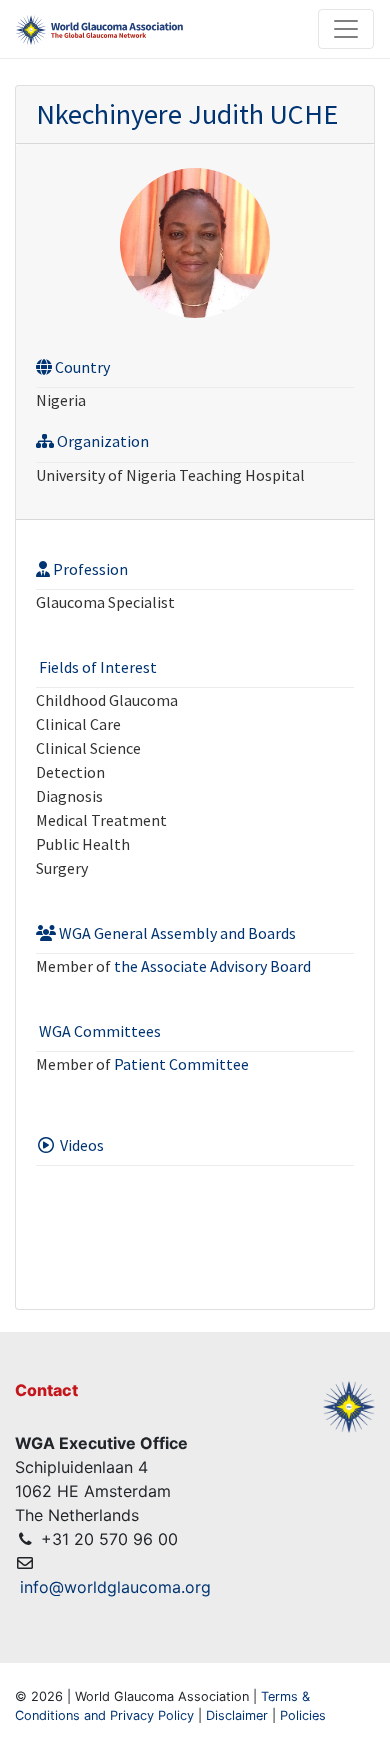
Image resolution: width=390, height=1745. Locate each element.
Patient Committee (181, 1064)
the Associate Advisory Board (212, 966)
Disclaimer (237, 1715)
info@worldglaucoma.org (115, 1587)
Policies (303, 1715)
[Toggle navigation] (346, 29)
